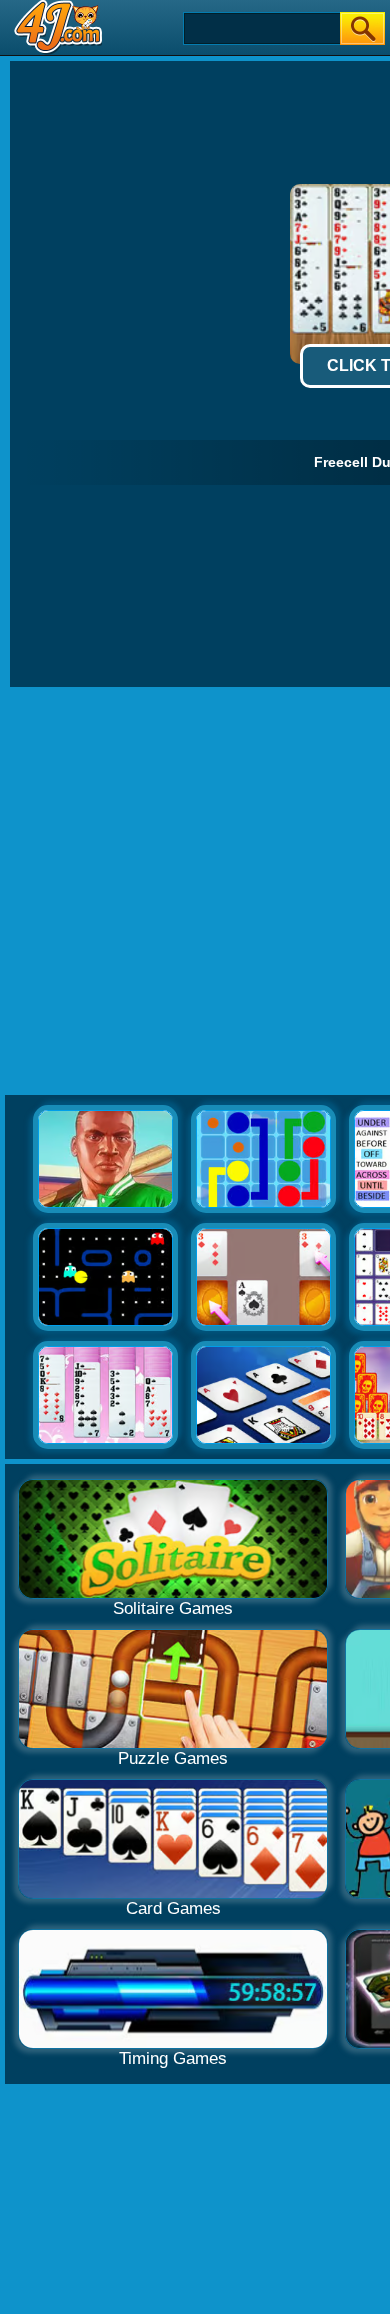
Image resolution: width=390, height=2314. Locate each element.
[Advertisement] (195, 892)
